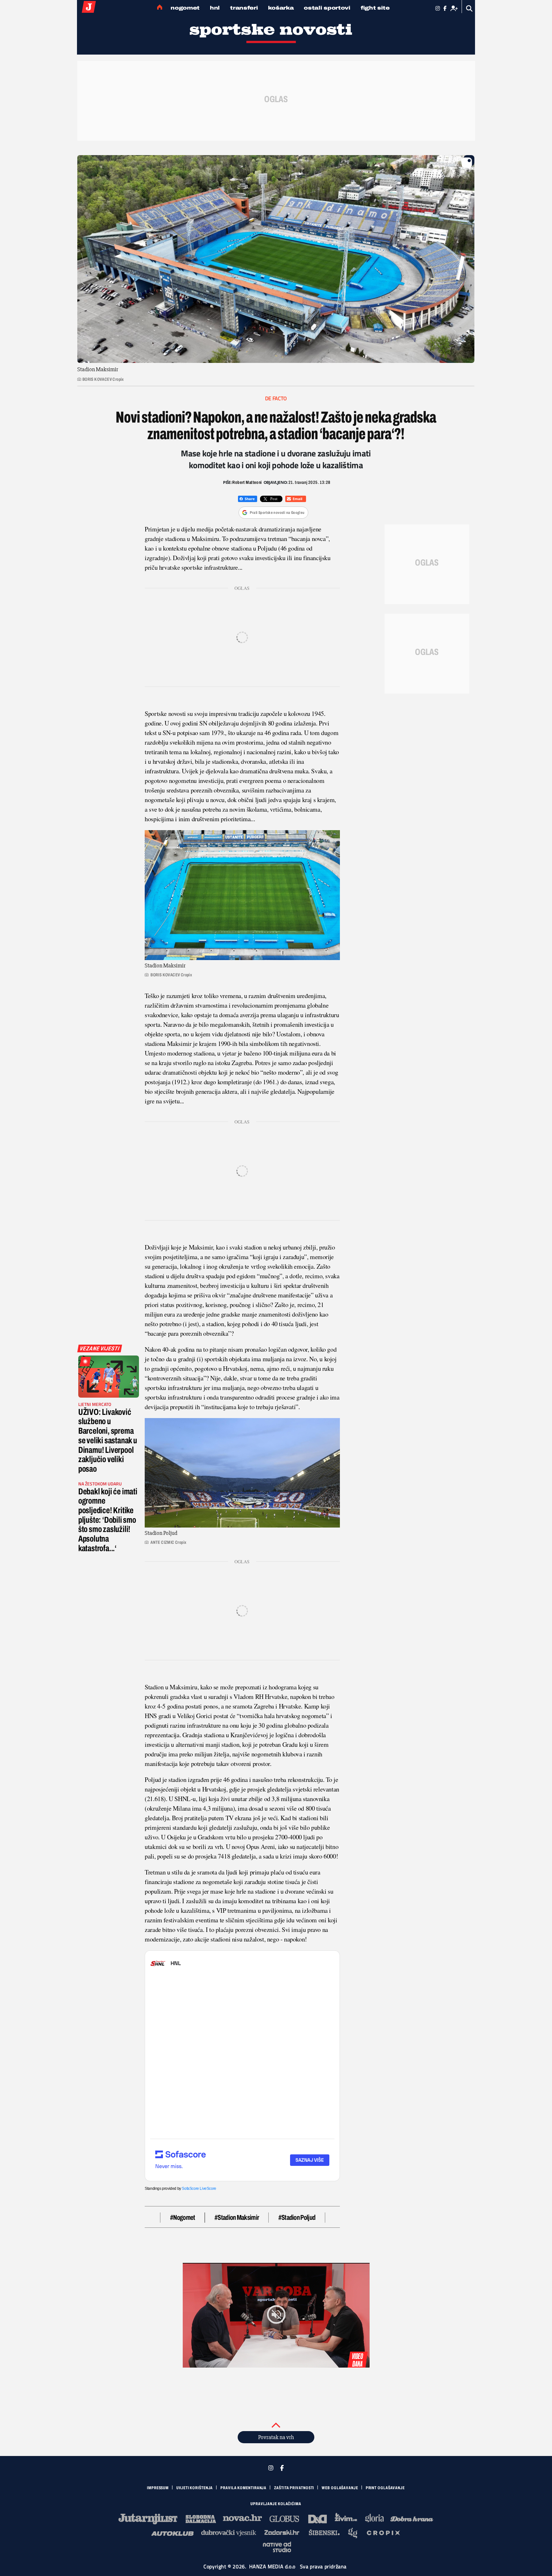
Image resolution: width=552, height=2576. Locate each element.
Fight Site (375, 8)
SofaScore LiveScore (199, 2189)
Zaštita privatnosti (294, 2488)
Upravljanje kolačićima (276, 2504)
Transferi (244, 8)
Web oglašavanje (340, 2488)
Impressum (158, 2488)
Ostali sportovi (327, 8)
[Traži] (469, 8)
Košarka (281, 8)
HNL (215, 8)
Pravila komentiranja (243, 2488)
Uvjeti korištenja (195, 2488)
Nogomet (185, 8)
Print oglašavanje (385, 2488)
